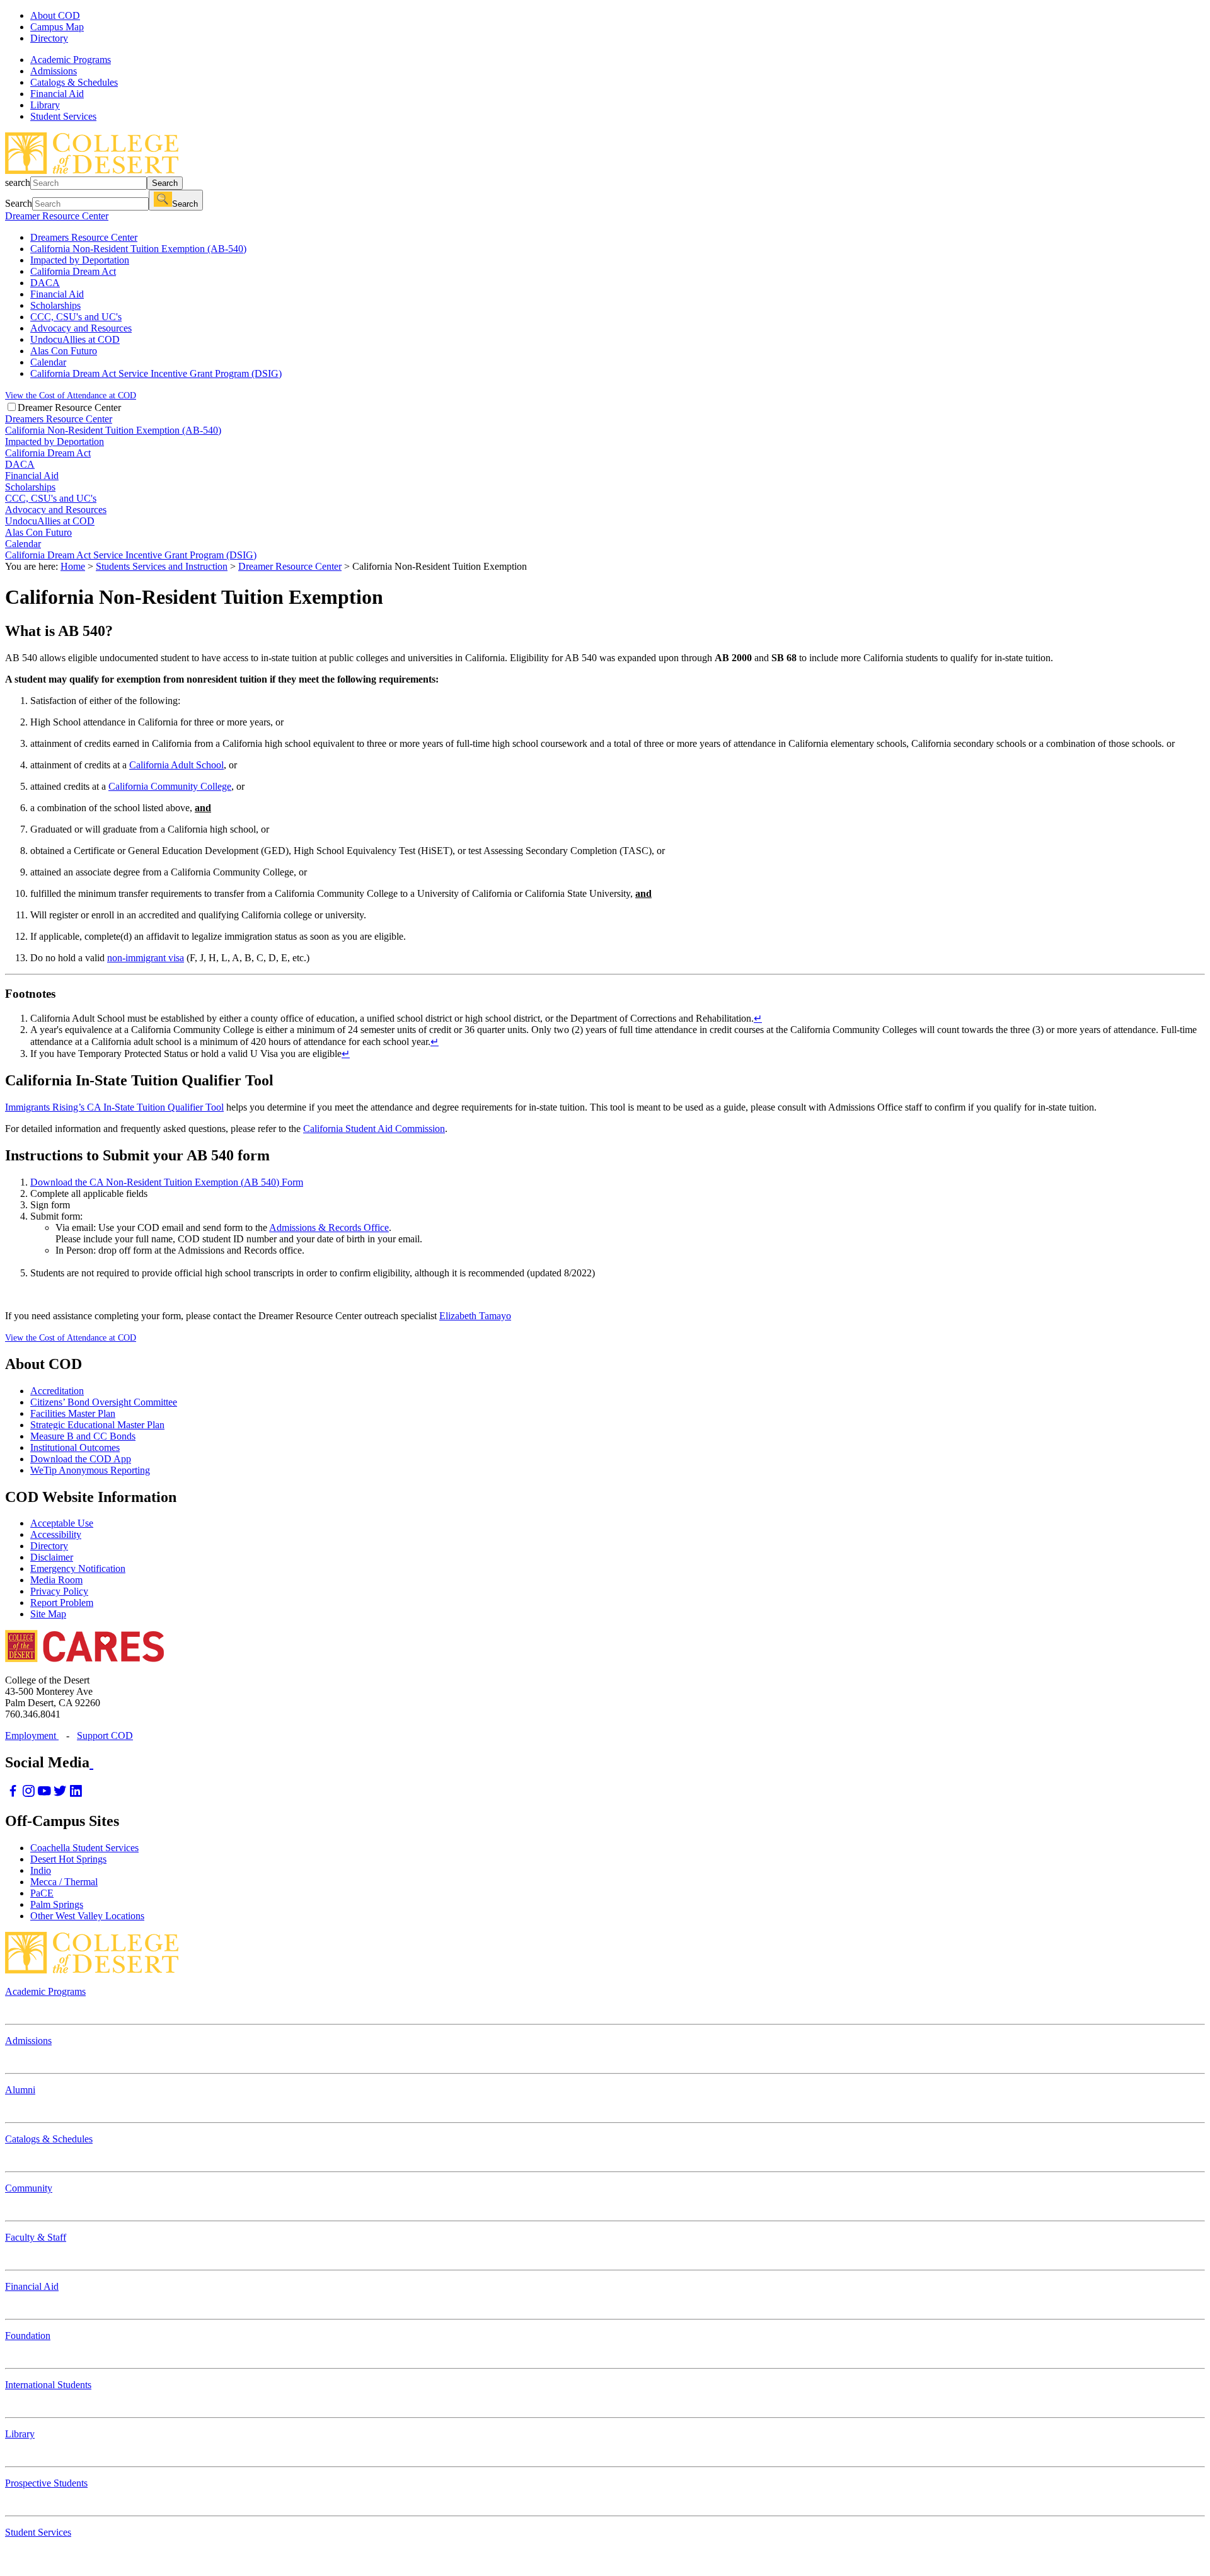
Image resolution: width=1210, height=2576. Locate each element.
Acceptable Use (62, 1523)
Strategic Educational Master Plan (97, 1425)
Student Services (38, 2532)
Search (165, 183)
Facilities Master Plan (73, 1413)
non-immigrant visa (146, 958)
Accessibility (56, 1534)
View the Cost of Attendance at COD (71, 395)
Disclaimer (52, 1557)
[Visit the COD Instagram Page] (29, 1794)
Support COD (105, 1736)
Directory (49, 38)
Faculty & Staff (36, 2237)
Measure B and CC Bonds (83, 1436)
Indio (41, 1870)
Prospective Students (46, 2483)
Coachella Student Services (84, 1848)
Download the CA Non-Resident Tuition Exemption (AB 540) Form (167, 1182)
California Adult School (176, 765)
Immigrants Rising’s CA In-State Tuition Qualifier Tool (114, 1107)
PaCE (42, 1893)
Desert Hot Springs (68, 1859)
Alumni (20, 2090)
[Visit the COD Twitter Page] (60, 1794)
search (18, 182)
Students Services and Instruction (162, 566)
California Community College (170, 786)
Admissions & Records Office (329, 1227)
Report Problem (62, 1603)
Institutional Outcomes (75, 1447)
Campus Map (57, 27)
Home (73, 566)
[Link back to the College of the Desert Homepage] (92, 170)
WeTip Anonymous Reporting (90, 1470)
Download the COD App (81, 1459)
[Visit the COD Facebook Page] (13, 1794)
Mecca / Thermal (64, 1882)
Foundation (28, 2336)
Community (29, 2188)
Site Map (48, 1614)
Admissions (28, 2041)
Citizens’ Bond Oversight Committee (104, 1402)
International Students (48, 2385)
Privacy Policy (59, 1591)
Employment (32, 1736)
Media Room (56, 1580)
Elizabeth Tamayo (475, 1316)
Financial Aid (32, 2286)
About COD (55, 15)
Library (20, 2434)
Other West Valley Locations (87, 1916)
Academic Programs (45, 1991)
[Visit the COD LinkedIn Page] (76, 1794)
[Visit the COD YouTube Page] (44, 1794)
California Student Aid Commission (374, 1129)
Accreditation (57, 1391)
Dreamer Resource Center (57, 216)
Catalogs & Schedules (49, 2139)
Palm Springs (57, 1904)
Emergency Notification (78, 1568)
